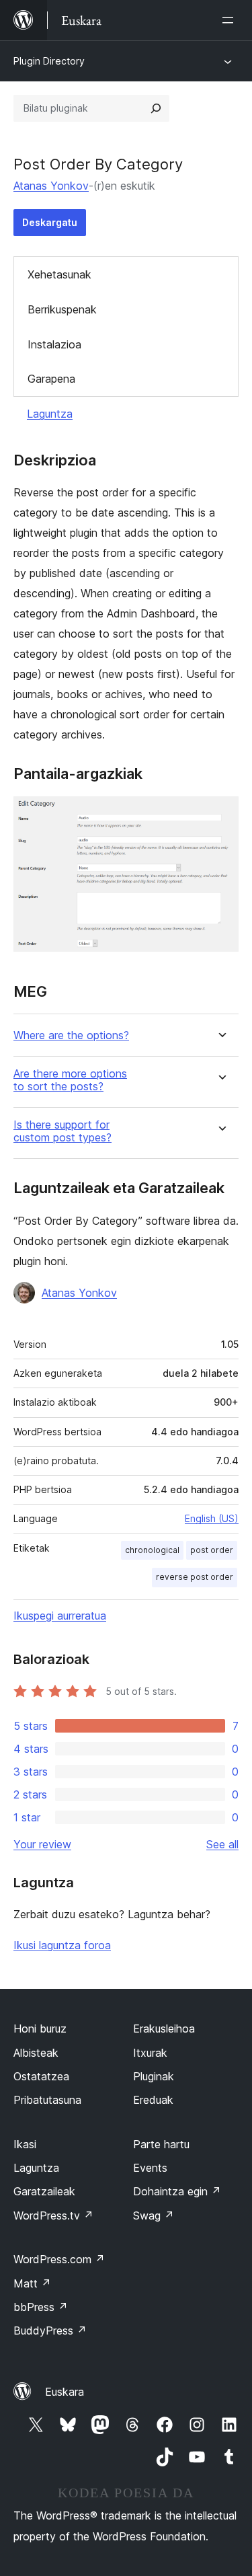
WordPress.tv (53, 2215)
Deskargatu (50, 222)
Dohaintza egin (177, 2191)
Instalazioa (54, 344)
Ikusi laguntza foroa (62, 1945)
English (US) (212, 1518)
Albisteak (36, 2053)
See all (222, 1844)
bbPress (41, 2307)
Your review (42, 1844)
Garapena (51, 379)
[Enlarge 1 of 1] (220, 815)
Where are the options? (71, 1035)
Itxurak (150, 2053)
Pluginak (154, 2076)
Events (150, 2168)
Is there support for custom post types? (62, 1131)
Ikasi (25, 2144)
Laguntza (50, 414)
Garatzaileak (44, 2191)
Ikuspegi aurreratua (60, 1616)
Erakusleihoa (164, 2029)
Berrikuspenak (62, 309)
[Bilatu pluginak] (156, 108)
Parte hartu (161, 2144)
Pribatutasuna (47, 2100)
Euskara (65, 2392)
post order (212, 1550)
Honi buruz (40, 2029)
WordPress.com (59, 2259)
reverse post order (195, 1577)
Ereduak (153, 2100)
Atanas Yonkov (51, 186)
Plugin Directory (49, 61)
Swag (154, 2215)
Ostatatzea (41, 2076)
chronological (152, 1550)
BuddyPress (50, 2331)
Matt (32, 2283)
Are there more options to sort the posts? (70, 1080)
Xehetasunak (59, 274)
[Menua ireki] (230, 20)
